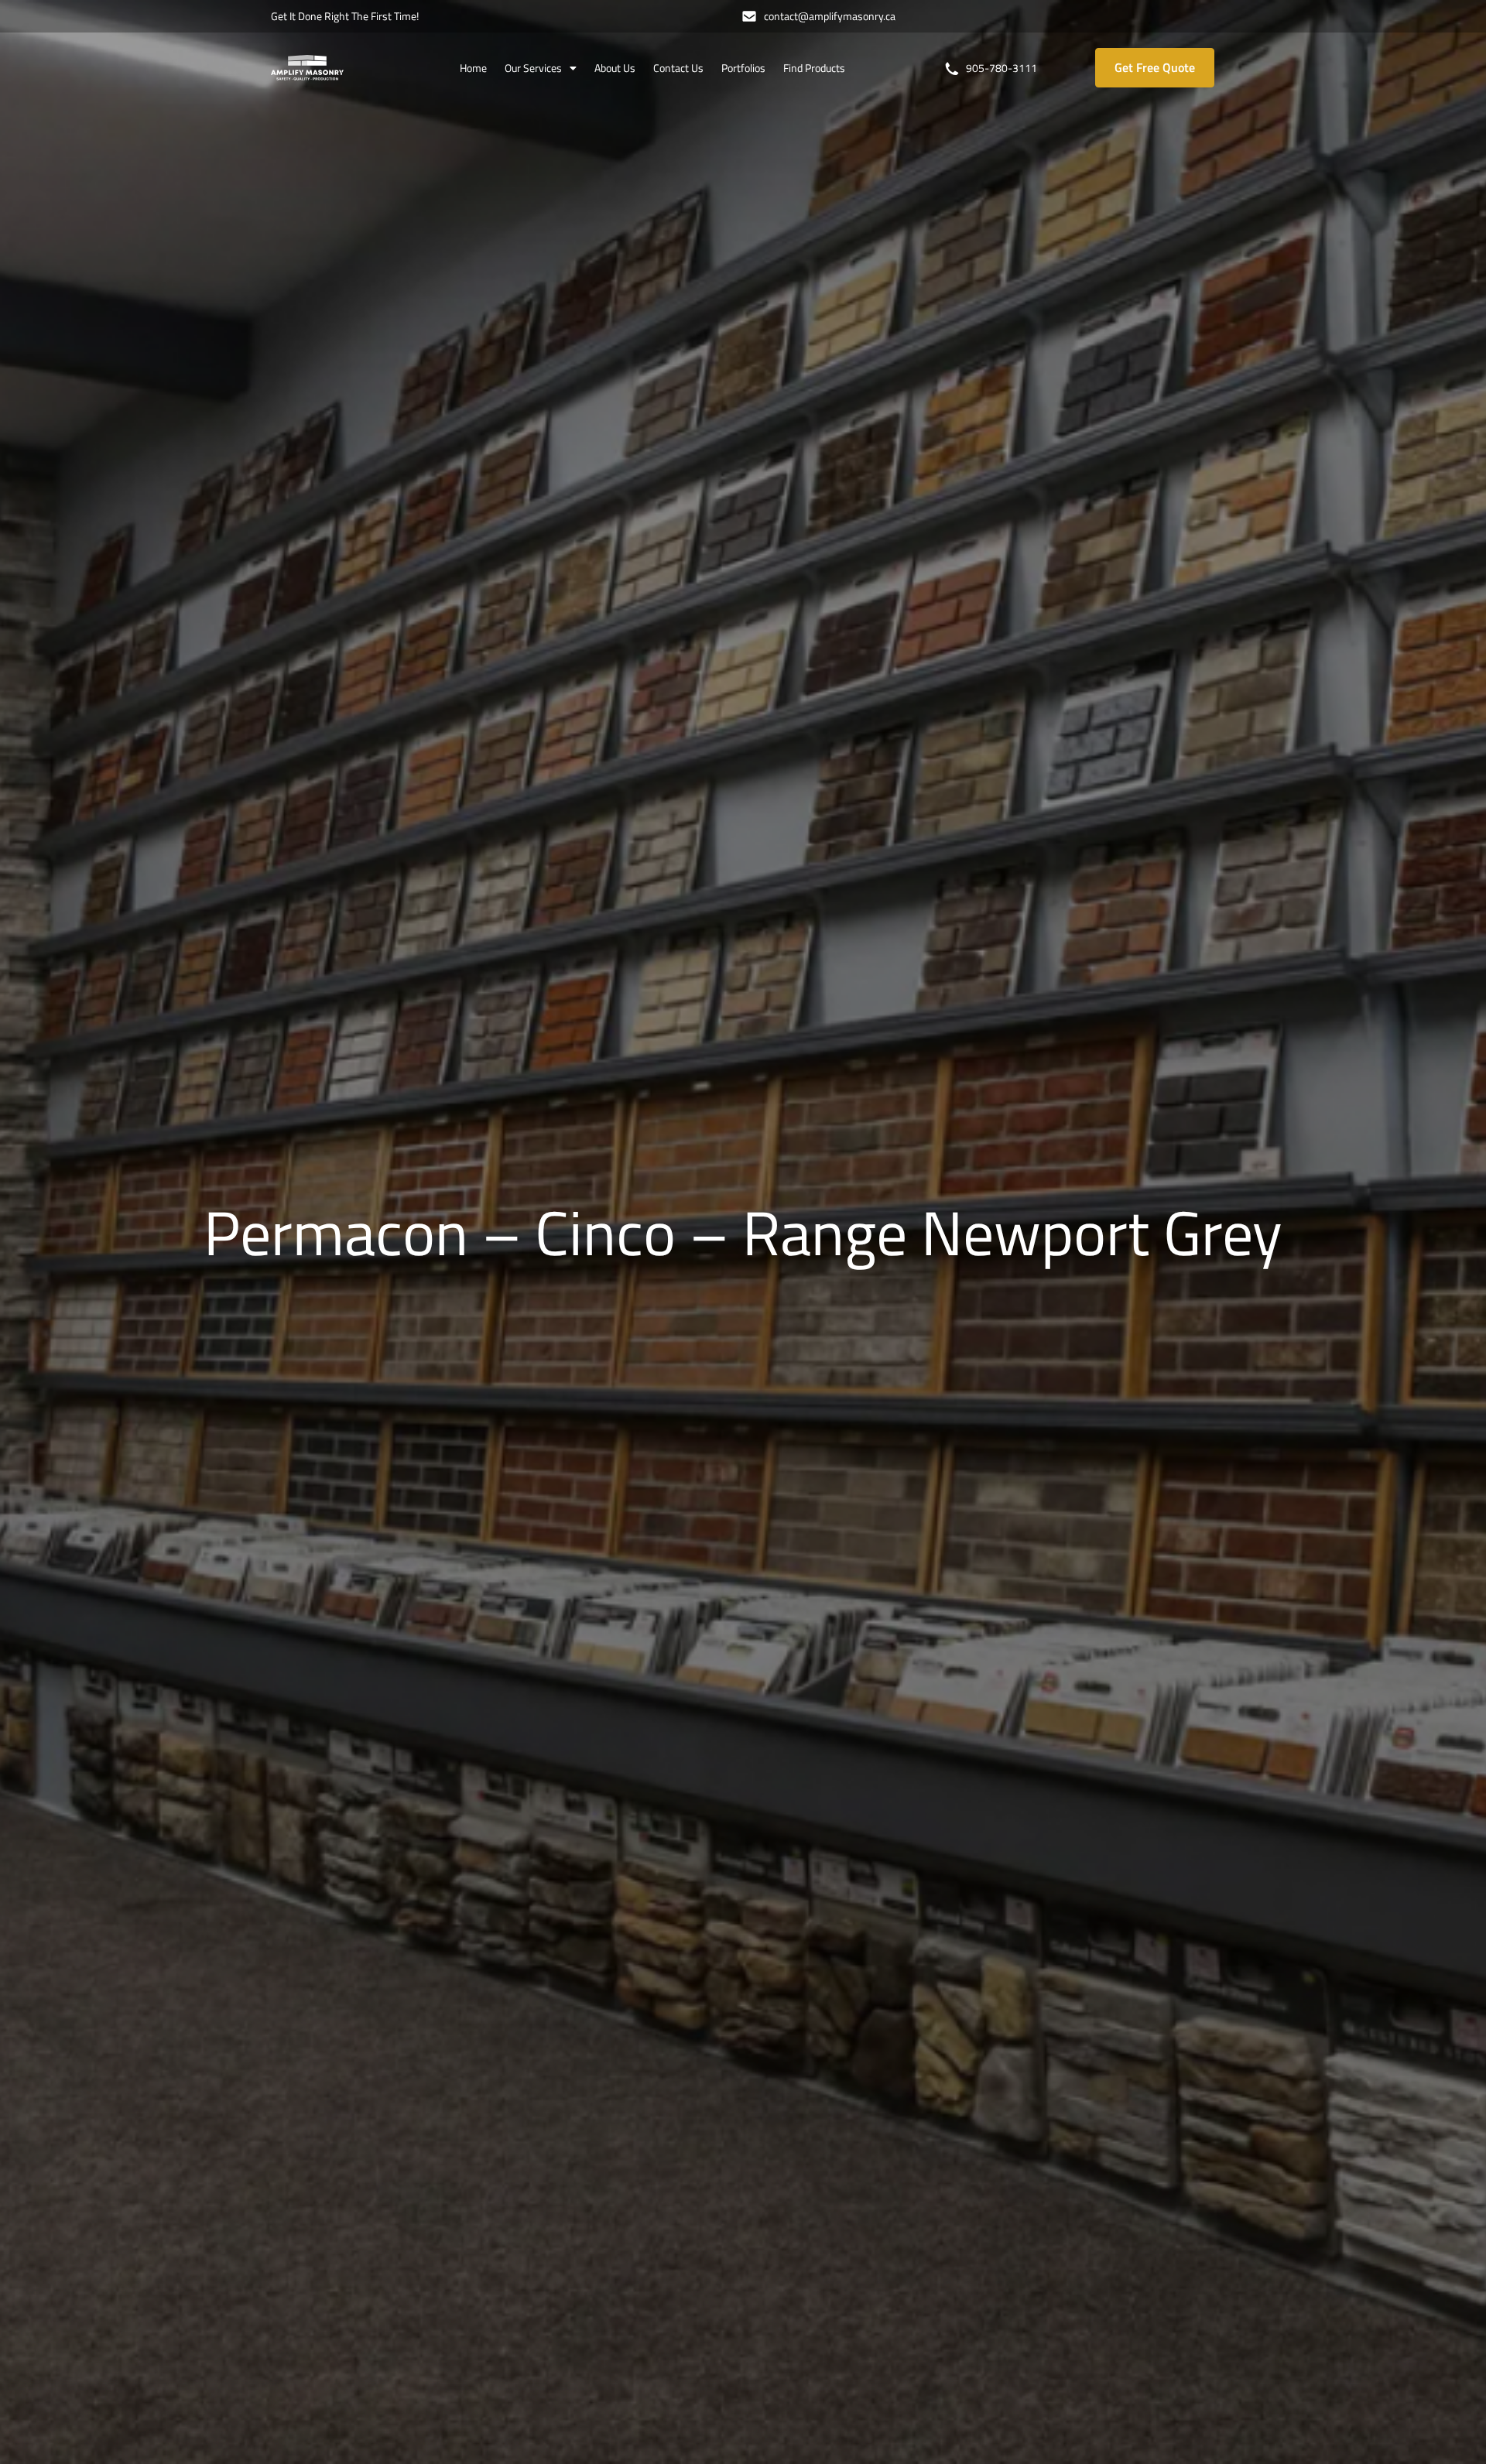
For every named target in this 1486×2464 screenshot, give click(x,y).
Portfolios (743, 68)
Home (473, 68)
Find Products (814, 68)
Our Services (533, 68)
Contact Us (678, 68)
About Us (615, 68)
